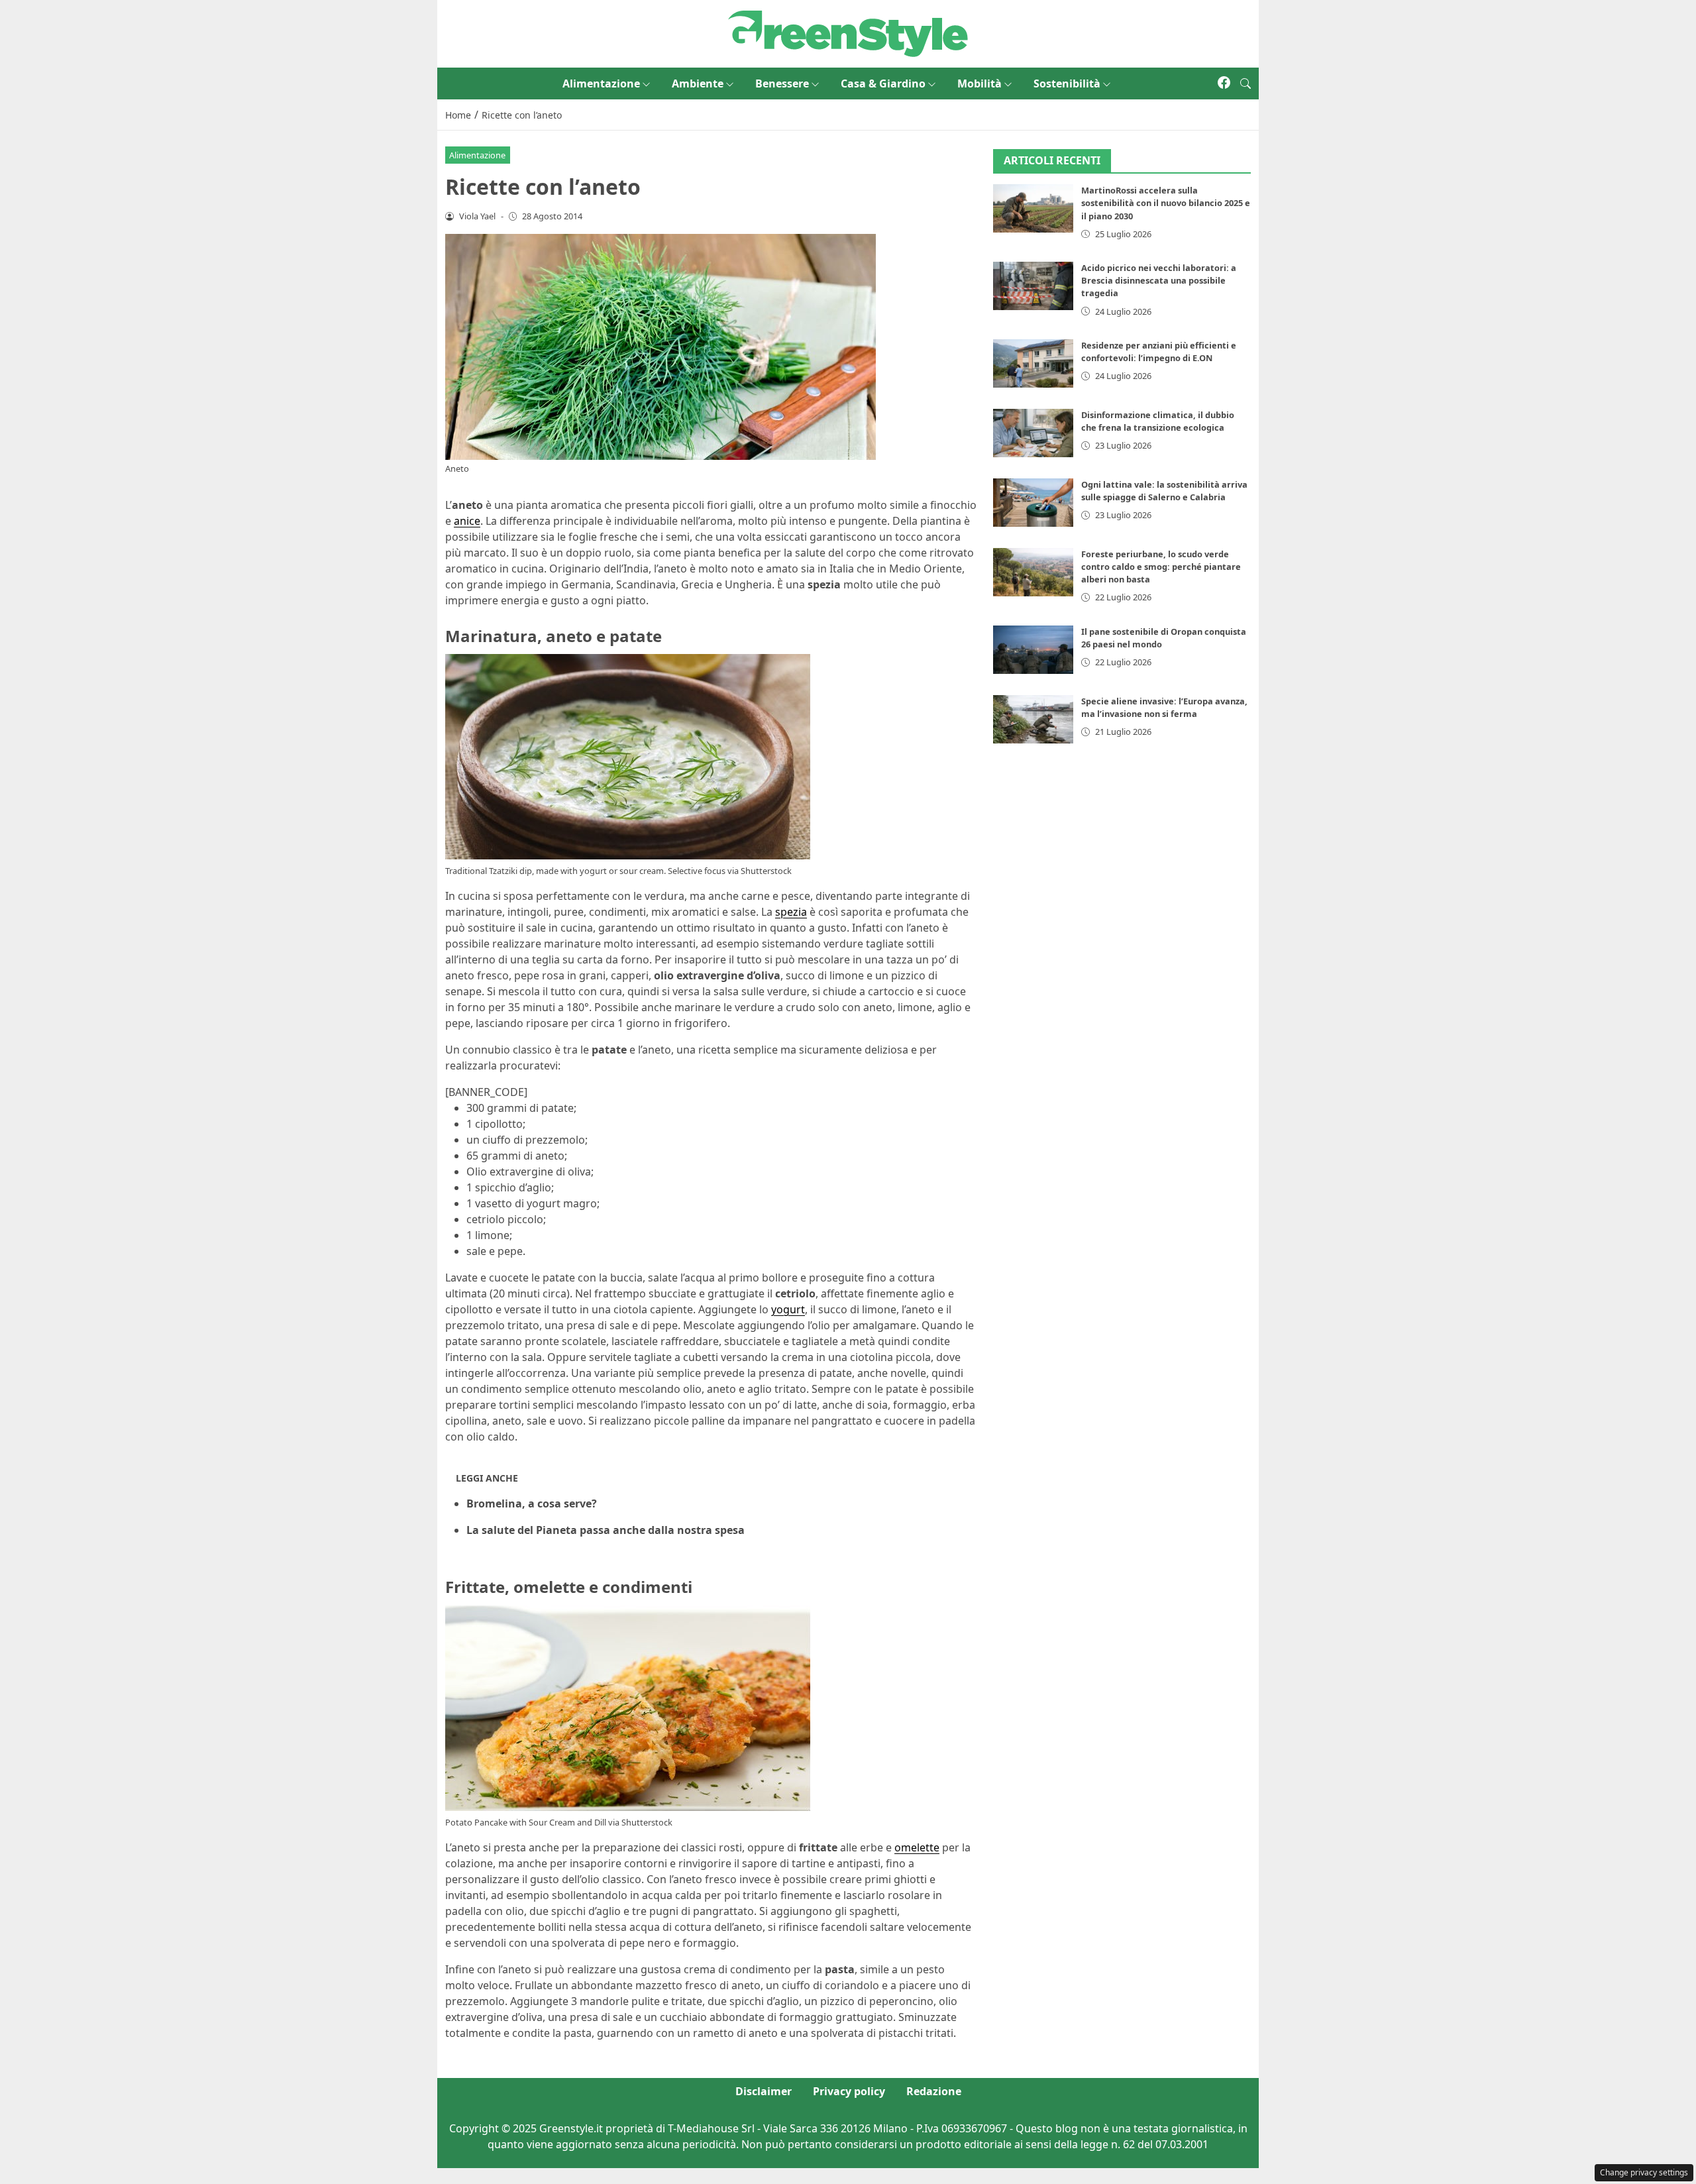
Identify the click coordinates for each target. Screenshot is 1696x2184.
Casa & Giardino (883, 83)
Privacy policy (849, 2091)
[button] (1245, 83)
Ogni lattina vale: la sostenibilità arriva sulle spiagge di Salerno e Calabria (1164, 491)
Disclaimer (764, 2091)
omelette (917, 1847)
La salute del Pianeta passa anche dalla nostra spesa (606, 1530)
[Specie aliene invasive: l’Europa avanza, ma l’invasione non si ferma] (1033, 719)
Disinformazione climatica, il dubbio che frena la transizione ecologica (1158, 421)
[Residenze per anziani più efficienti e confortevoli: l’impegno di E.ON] (1033, 363)
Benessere (782, 83)
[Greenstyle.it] (848, 32)
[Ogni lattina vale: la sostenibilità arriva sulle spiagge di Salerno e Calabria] (1033, 503)
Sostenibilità (1067, 83)
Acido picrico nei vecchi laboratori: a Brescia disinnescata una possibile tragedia (1159, 280)
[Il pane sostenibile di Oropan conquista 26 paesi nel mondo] (1033, 650)
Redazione (934, 2091)
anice (467, 521)
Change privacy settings (1644, 2172)
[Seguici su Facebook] (1224, 83)
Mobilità (980, 83)
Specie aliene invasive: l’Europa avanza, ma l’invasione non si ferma (1164, 707)
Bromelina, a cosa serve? (532, 1503)
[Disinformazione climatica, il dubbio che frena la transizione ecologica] (1033, 433)
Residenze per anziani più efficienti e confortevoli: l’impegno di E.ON (1159, 352)
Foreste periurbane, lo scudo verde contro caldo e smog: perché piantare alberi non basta (1161, 567)
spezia (791, 912)
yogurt (788, 1309)
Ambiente (698, 83)
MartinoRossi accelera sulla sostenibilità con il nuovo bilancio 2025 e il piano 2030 (1166, 203)
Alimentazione (601, 83)
